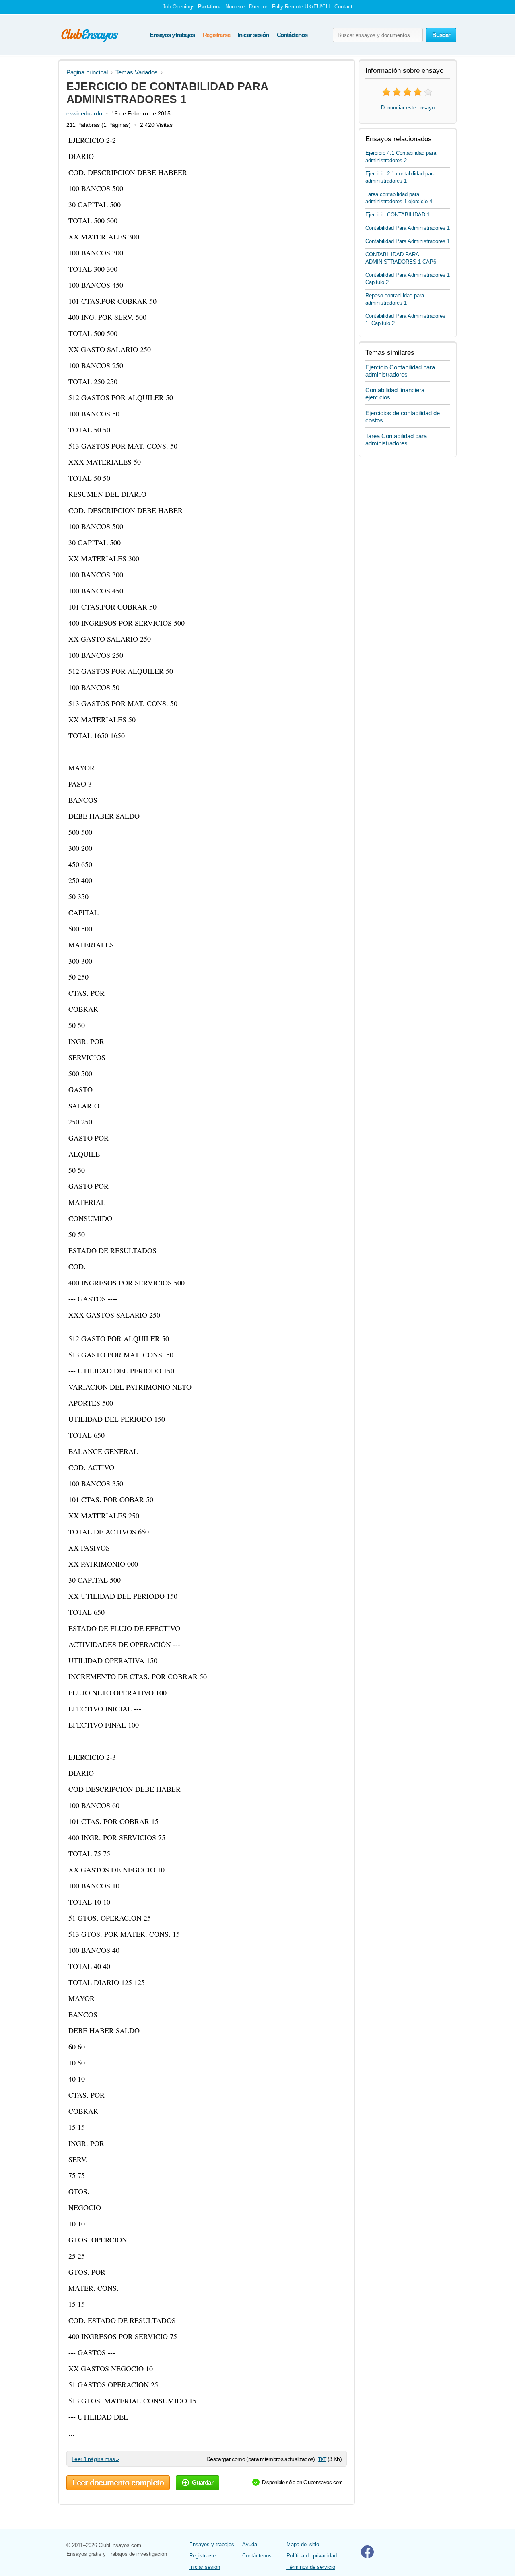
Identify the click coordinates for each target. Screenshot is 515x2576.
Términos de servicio (311, 2567)
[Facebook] (367, 2556)
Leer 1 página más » (95, 2459)
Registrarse (216, 35)
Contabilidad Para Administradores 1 (408, 228)
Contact (343, 7)
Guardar (203, 2482)
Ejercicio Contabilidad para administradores (400, 371)
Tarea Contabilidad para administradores (396, 440)
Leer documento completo (118, 2483)
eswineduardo (84, 113)
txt (322, 2459)
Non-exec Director (246, 7)
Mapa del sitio (303, 2544)
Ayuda (250, 2544)
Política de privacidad (312, 2556)
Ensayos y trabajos (172, 35)
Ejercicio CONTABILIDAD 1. (398, 215)
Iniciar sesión (253, 35)
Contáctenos (292, 35)
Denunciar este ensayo (408, 108)
